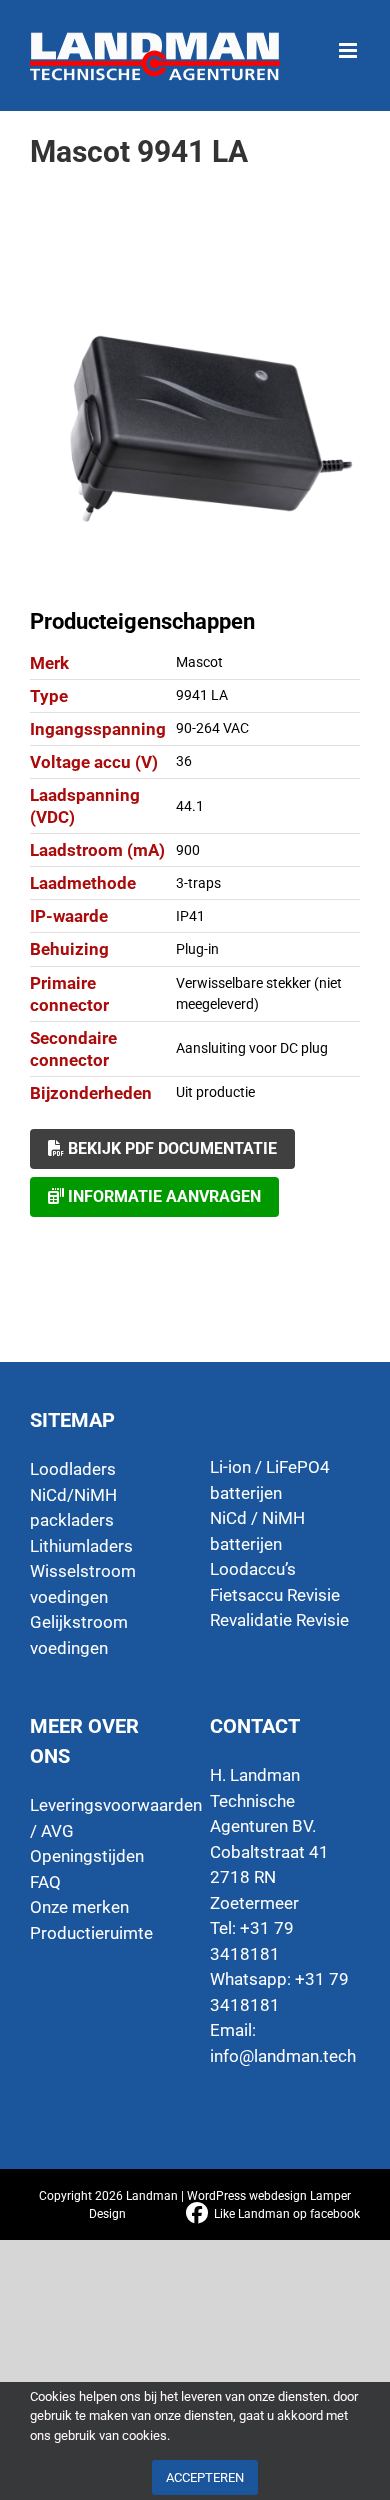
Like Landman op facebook (287, 2214)
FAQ (45, 1882)
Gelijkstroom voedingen (79, 1635)
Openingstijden (87, 1856)
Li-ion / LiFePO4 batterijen (270, 1480)
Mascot (199, 662)
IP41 (190, 916)
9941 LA (202, 695)
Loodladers (73, 1469)
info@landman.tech (283, 2056)
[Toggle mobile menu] (349, 40)
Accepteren (205, 2477)
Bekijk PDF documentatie (170, 1148)
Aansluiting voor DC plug (252, 1048)
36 (184, 761)
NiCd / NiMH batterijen (257, 1531)
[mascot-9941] (195, 423)
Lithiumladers (81, 1546)
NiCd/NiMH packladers (73, 1508)
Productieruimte (91, 1933)
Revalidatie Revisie (279, 1620)
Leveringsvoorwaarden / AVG (105, 1818)
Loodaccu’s (253, 1569)
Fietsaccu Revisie (275, 1595)
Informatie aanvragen (162, 1196)
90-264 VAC (212, 728)
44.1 (190, 806)
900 (188, 850)
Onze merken (79, 1907)
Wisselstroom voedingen (83, 1584)
